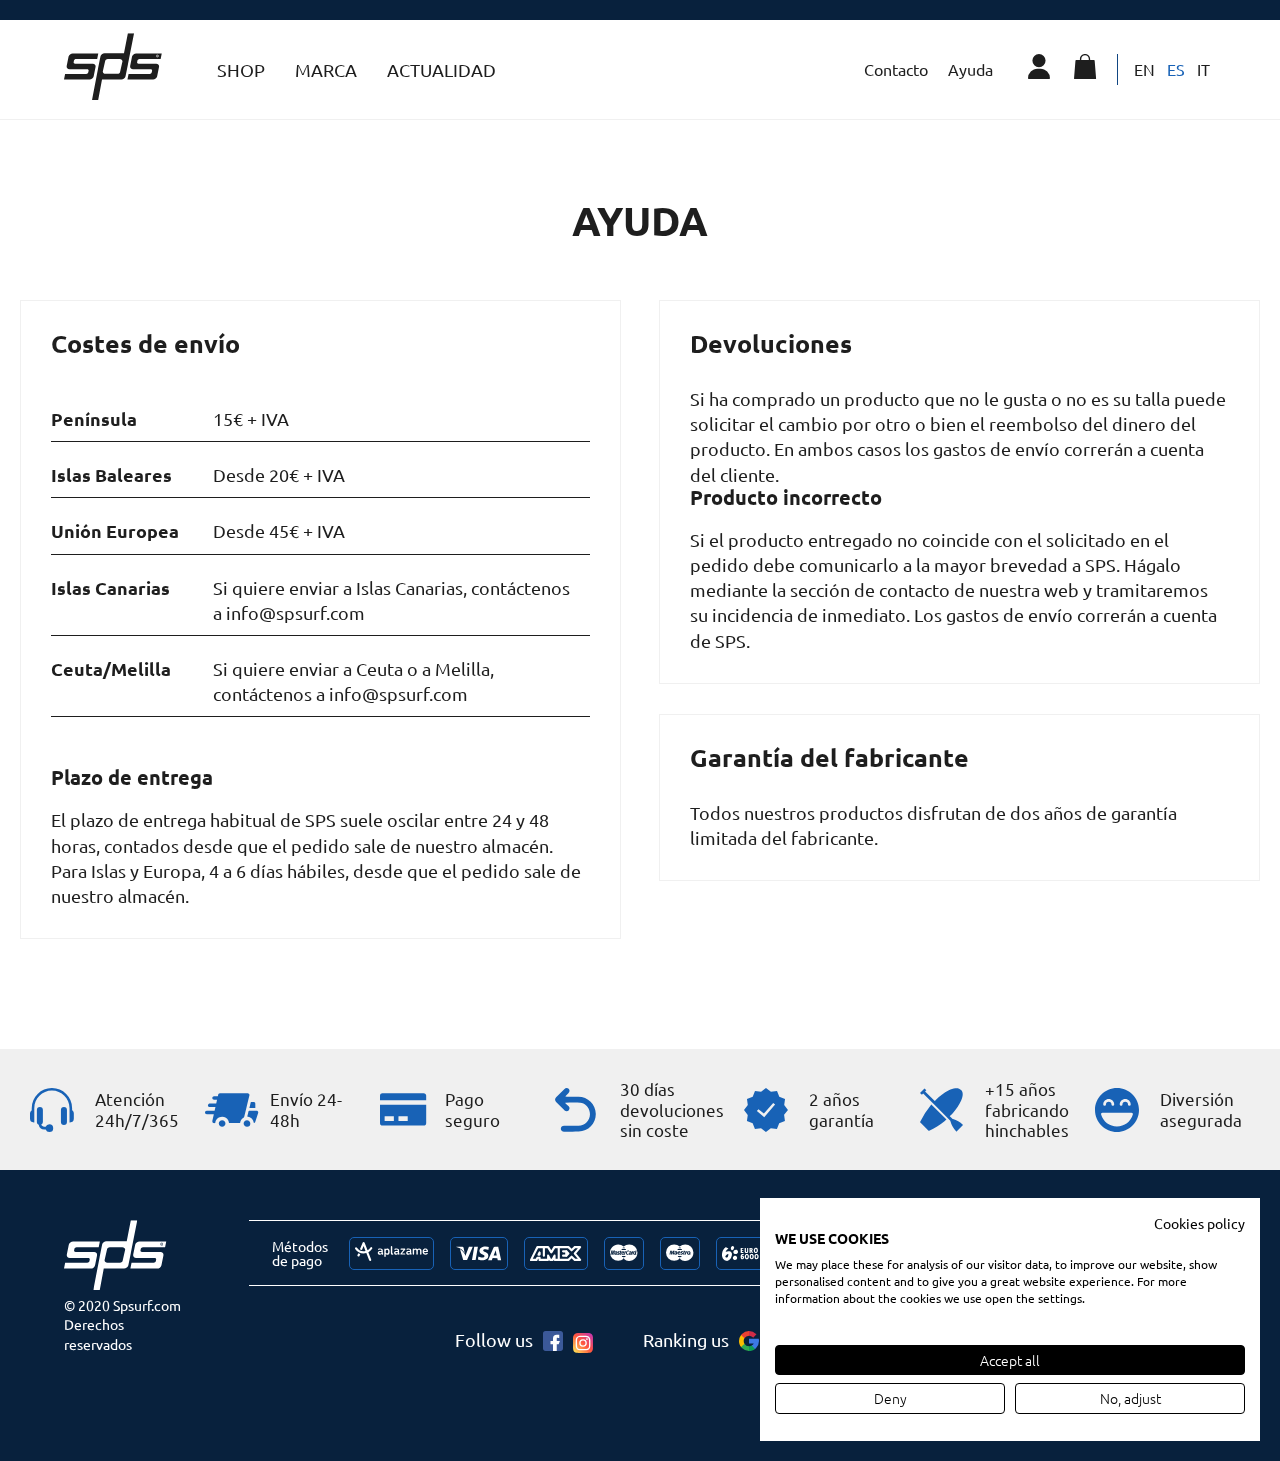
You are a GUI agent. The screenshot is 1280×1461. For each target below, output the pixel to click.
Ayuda (970, 69)
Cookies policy (1199, 1223)
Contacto (896, 69)
